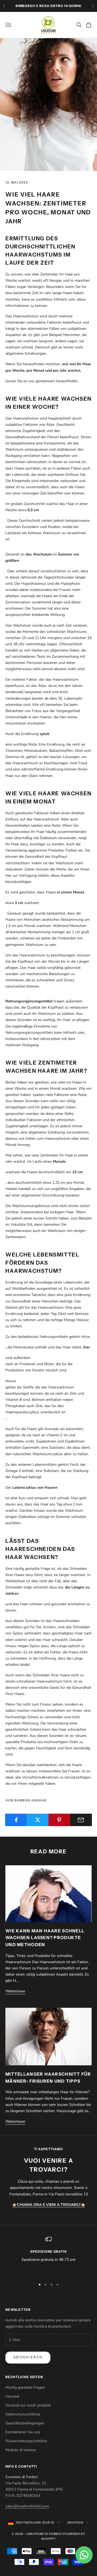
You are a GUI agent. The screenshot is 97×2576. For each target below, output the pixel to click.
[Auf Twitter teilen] (38, 1820)
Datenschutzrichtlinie (23, 2414)
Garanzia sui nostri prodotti (28, 2405)
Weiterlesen (15, 1991)
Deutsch (76, 2522)
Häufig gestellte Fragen (25, 2387)
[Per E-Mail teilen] (81, 1820)
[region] (48, 2256)
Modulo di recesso (21, 2450)
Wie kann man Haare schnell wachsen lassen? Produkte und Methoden (45, 1938)
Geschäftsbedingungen (25, 2423)
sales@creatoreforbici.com (27, 2506)
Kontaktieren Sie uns (23, 2432)
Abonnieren (28, 2357)
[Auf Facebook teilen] (16, 1820)
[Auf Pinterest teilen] (59, 1820)
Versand (12, 2396)
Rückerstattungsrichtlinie (26, 2441)
